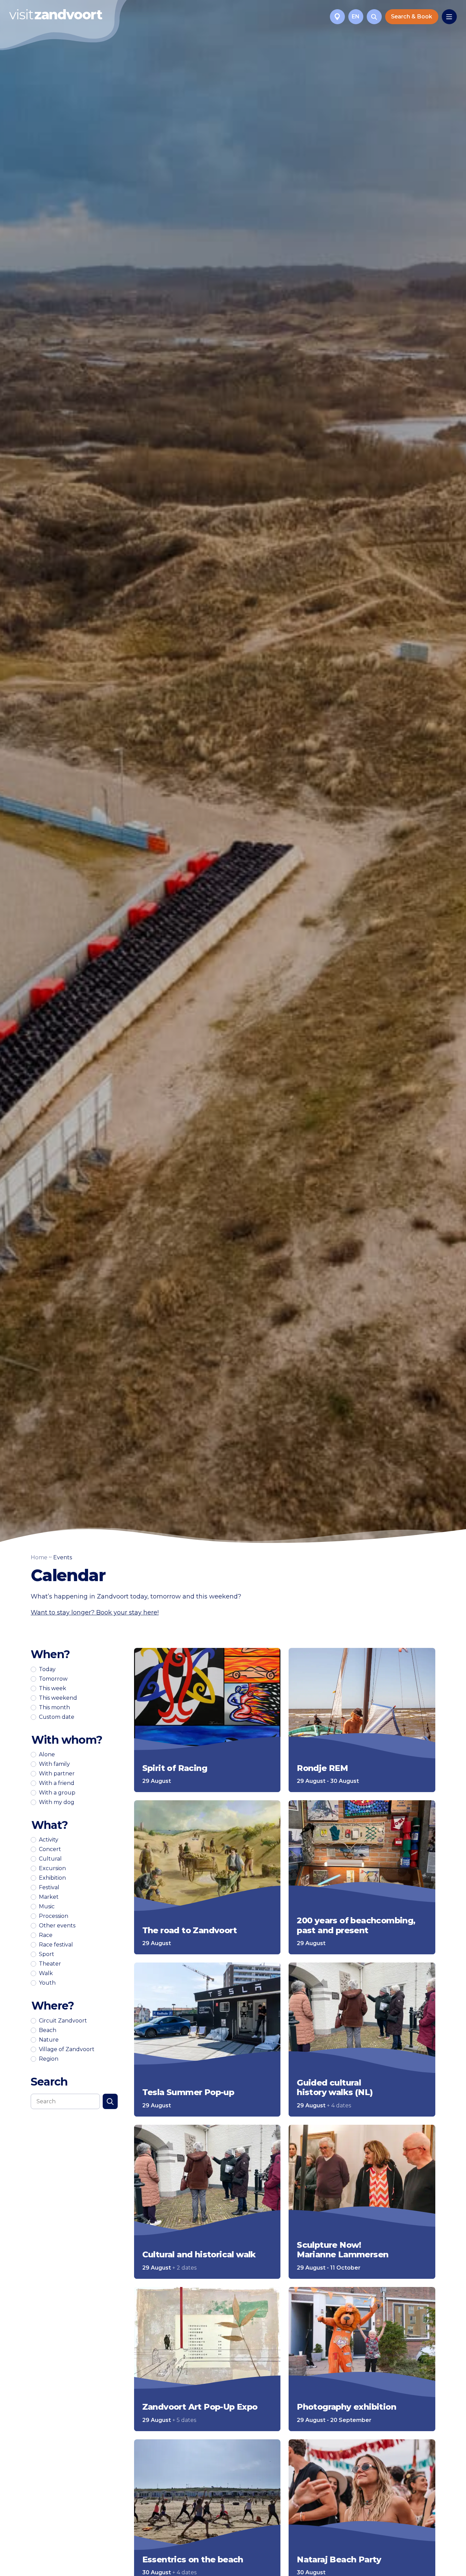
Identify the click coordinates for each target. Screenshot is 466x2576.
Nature (49, 2040)
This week (53, 1688)
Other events (57, 1926)
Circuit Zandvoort (63, 2021)
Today (47, 1669)
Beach (48, 2030)
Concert (50, 1849)
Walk (46, 1973)
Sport (47, 1954)
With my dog (57, 1802)
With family (54, 1764)
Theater (50, 1964)
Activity (49, 1840)
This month (54, 1708)
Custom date (57, 1717)
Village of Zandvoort (67, 2049)
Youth (47, 1983)
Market (49, 1897)
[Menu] (449, 17)
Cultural (50, 1859)
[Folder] (337, 17)
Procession (54, 1916)
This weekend (58, 1698)
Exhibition (52, 1878)
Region (49, 2059)
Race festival (56, 1945)
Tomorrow (53, 1679)
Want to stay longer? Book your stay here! (95, 1612)
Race (46, 1935)
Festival (49, 1888)
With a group (57, 1793)
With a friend (57, 1783)
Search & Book (412, 17)
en (356, 17)
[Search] (374, 17)
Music (47, 1907)
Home (39, 1557)
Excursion (52, 1868)
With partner (57, 1774)
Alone (47, 1755)
